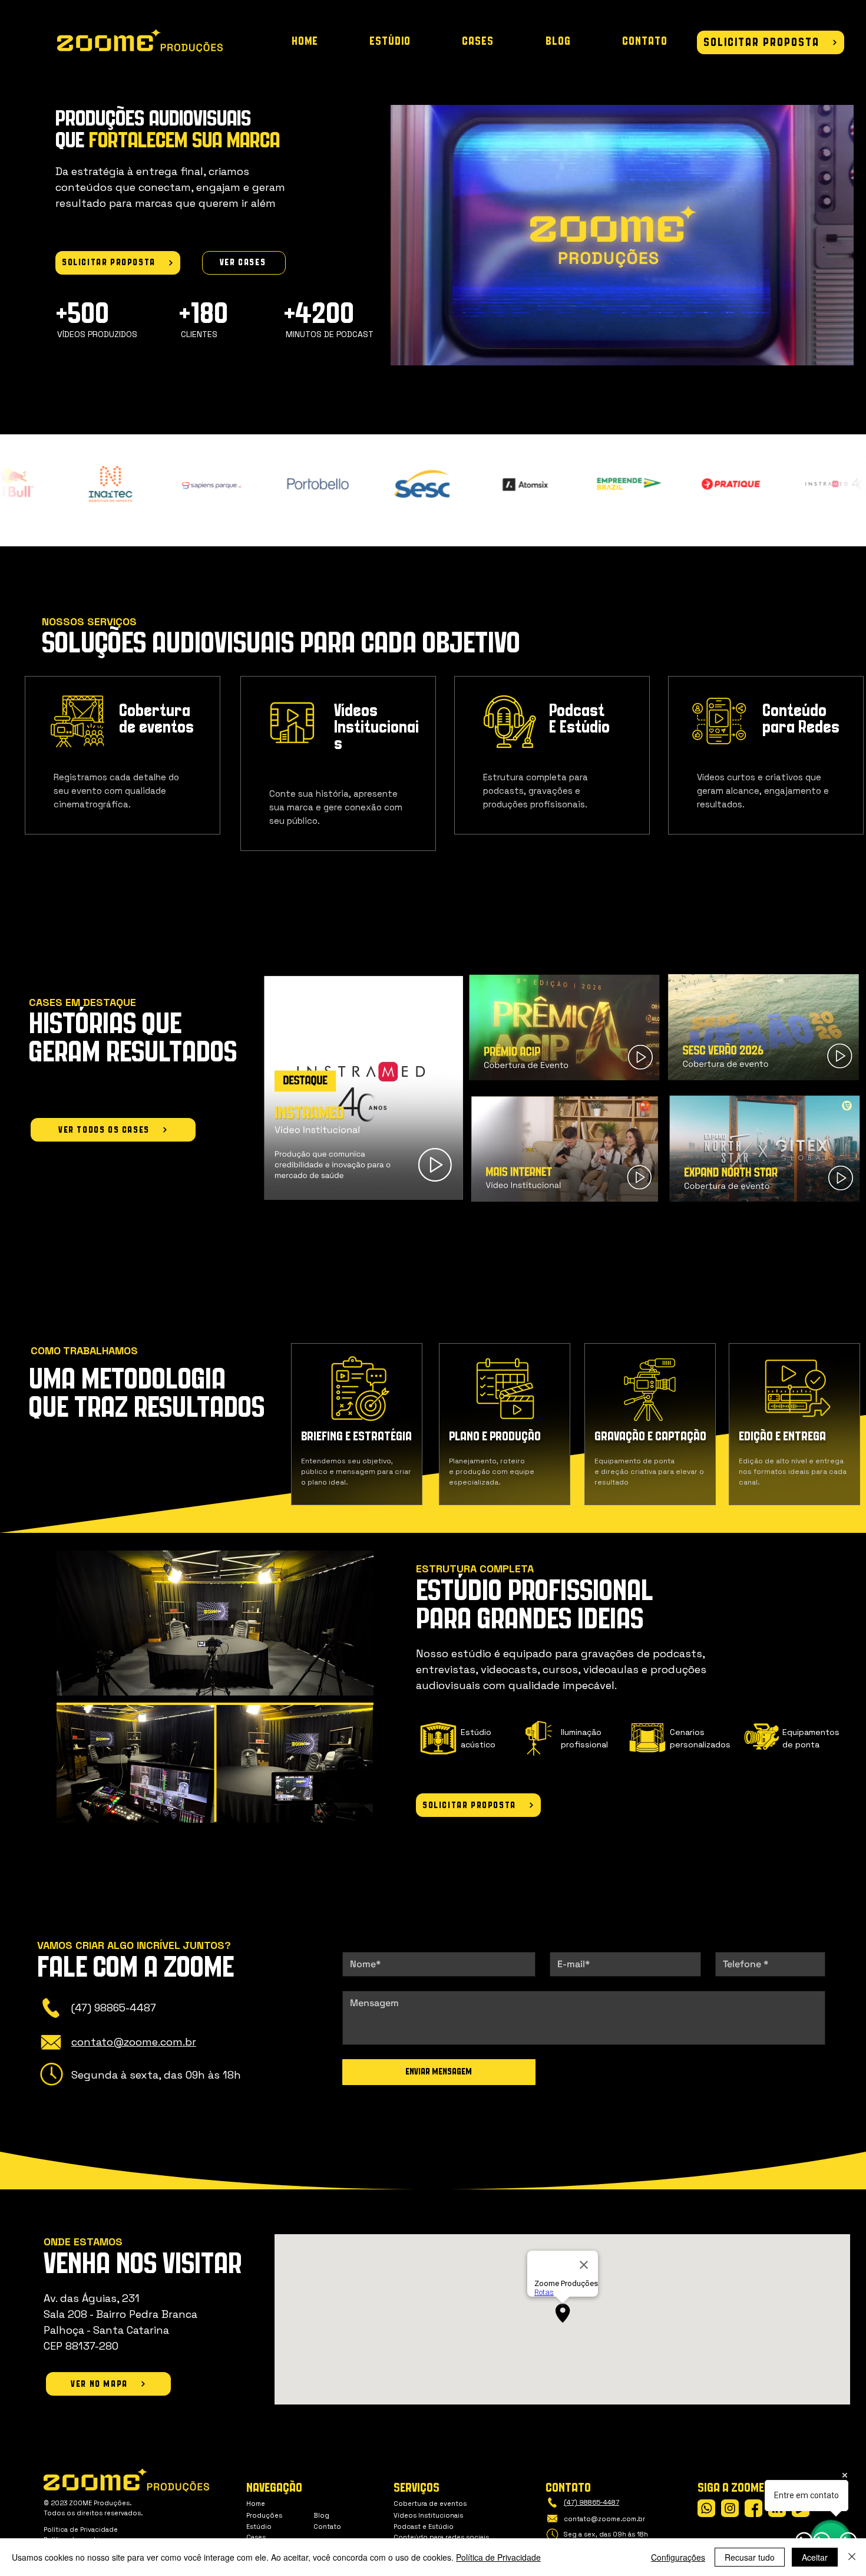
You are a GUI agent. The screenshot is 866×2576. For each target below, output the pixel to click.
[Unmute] (426, 351)
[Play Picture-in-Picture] (818, 351)
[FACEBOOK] (753, 2508)
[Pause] (406, 351)
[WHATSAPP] (706, 2508)
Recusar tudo (750, 2557)
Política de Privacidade (498, 2557)
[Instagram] (730, 2508)
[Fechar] (852, 2557)
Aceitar (815, 2557)
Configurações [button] (678, 2557)
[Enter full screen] (838, 351)
